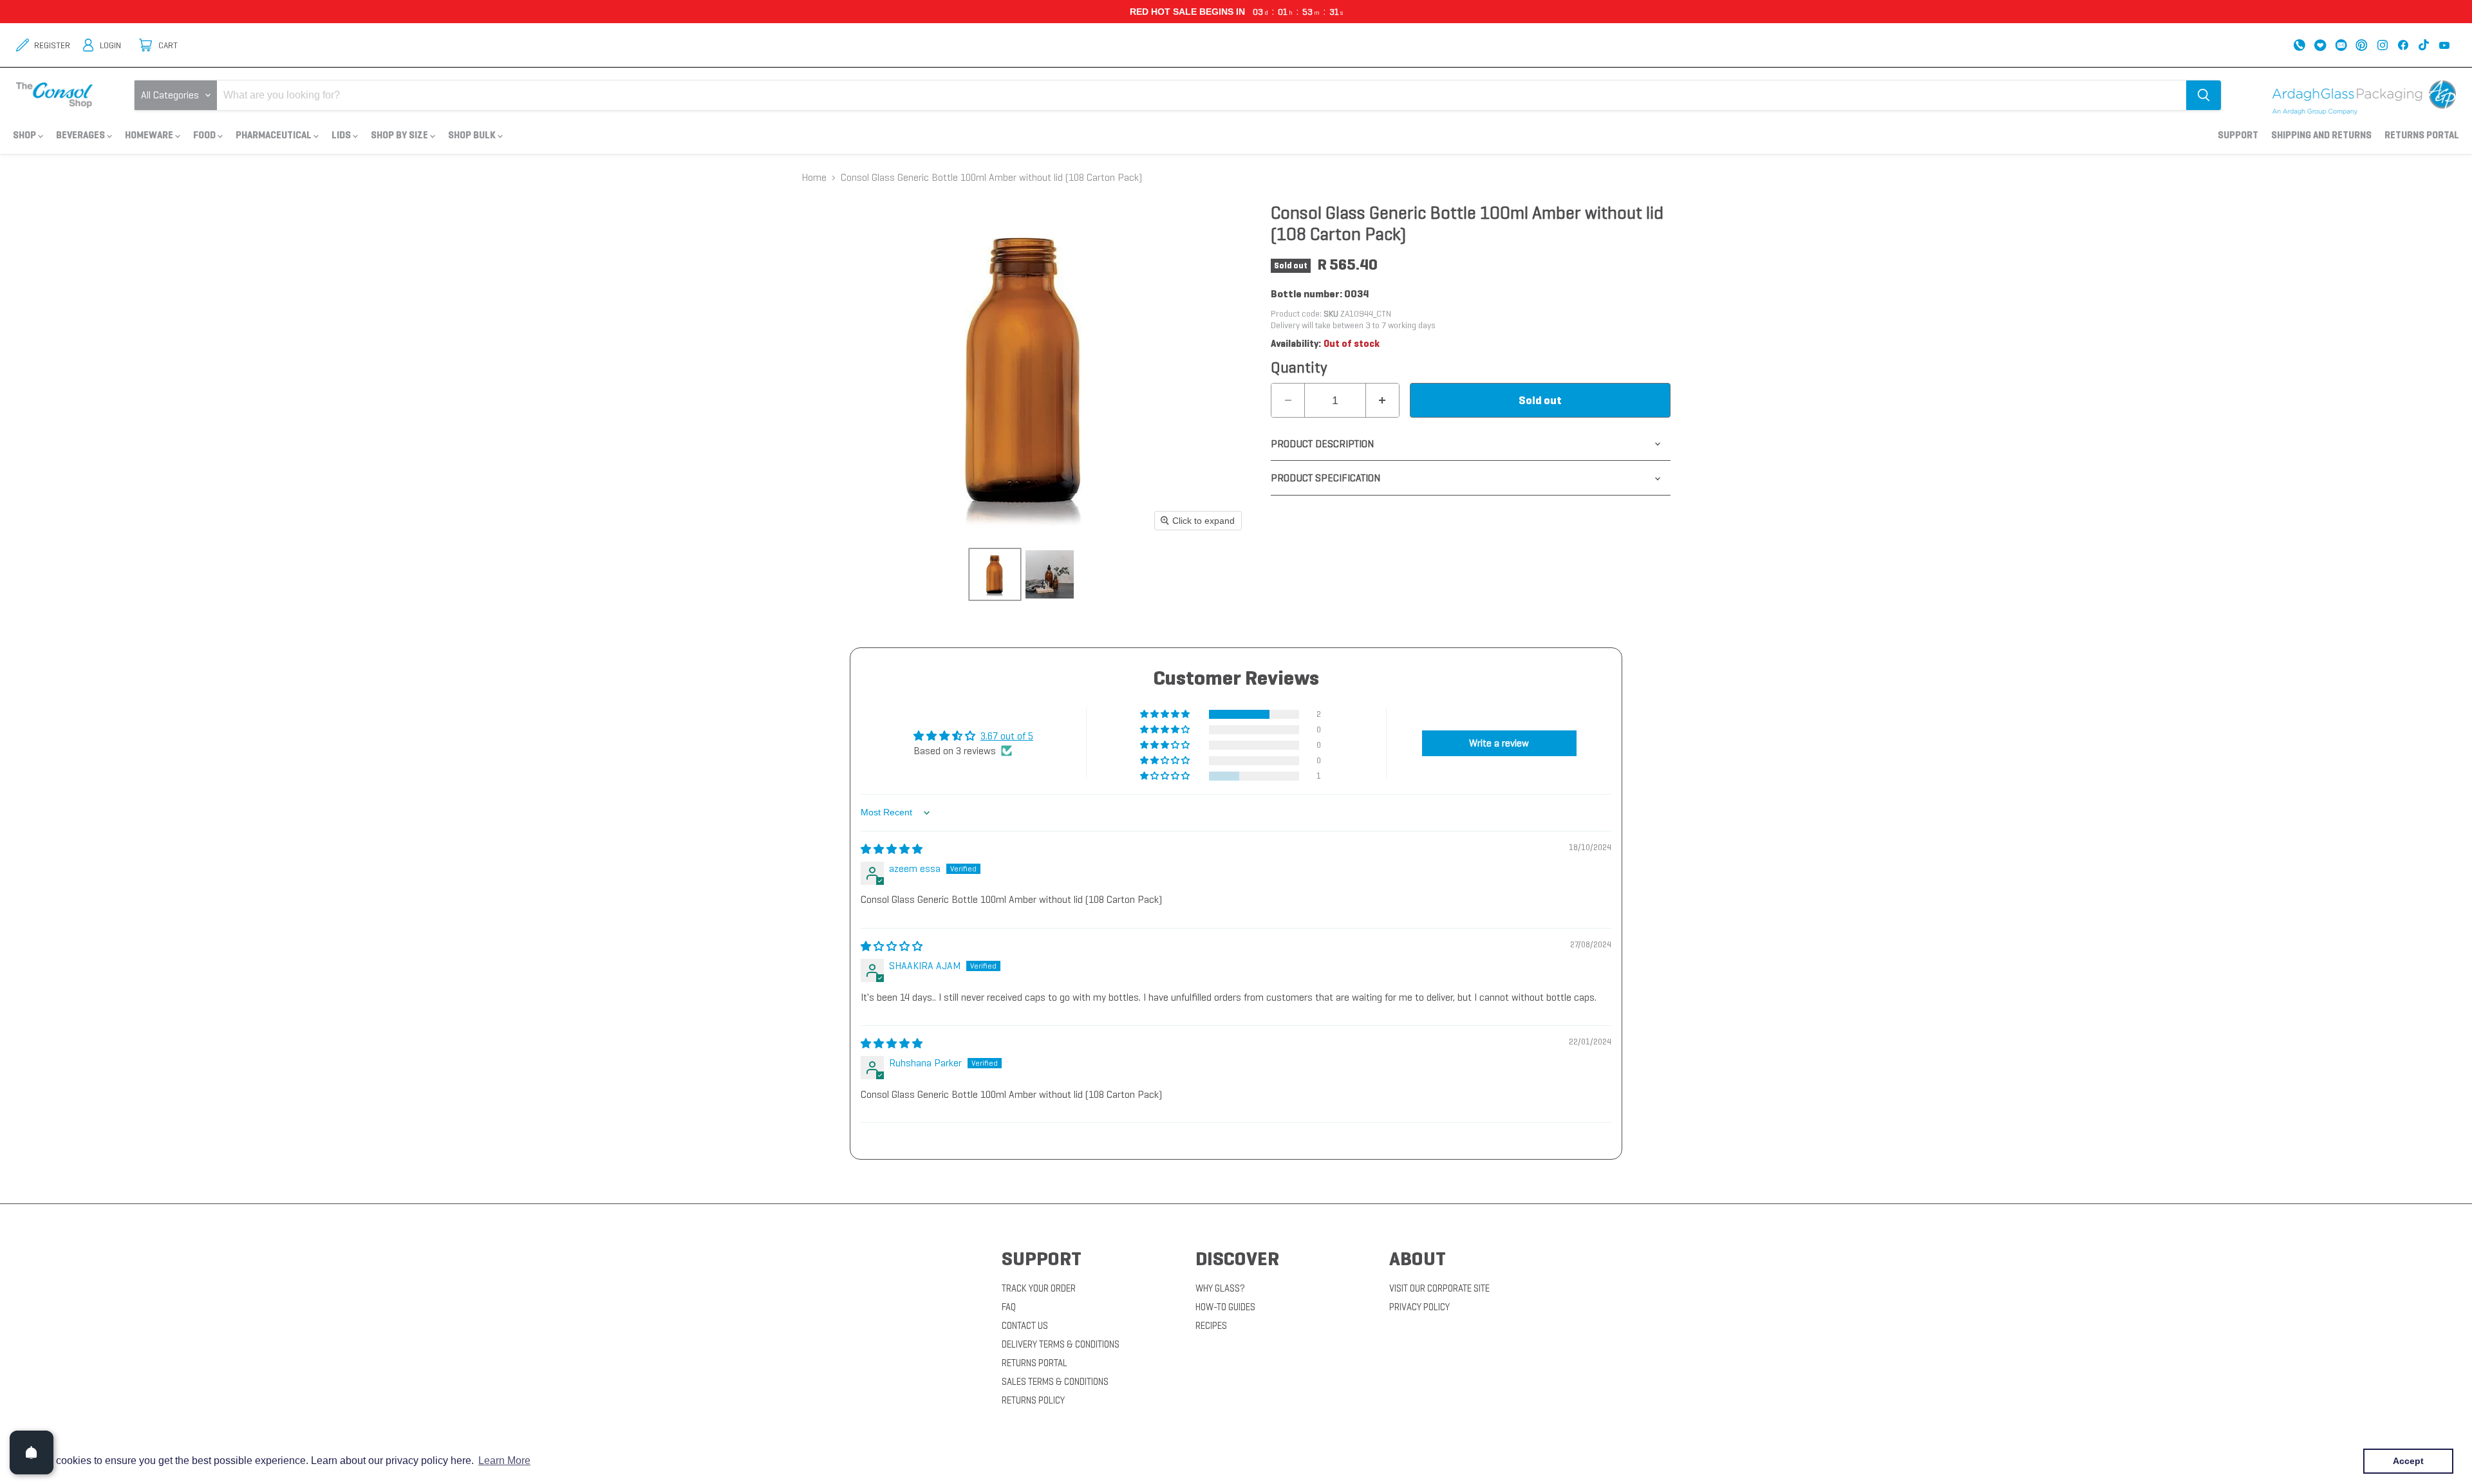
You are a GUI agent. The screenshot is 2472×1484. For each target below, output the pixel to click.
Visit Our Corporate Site (1439, 1288)
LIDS (342, 135)
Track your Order (1039, 1288)
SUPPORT (2238, 135)
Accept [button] (2408, 1461)
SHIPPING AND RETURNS (2321, 135)
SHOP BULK (473, 135)
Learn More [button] (504, 1461)
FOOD (205, 135)
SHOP (25, 135)
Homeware (150, 135)
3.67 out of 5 (1007, 736)
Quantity (1299, 367)
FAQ (1009, 1307)
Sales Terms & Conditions (1055, 1382)
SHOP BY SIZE (400, 135)
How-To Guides (1225, 1307)
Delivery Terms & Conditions (1061, 1344)
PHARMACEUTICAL (275, 135)
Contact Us (1025, 1326)
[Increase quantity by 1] (1382, 400)
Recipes (1211, 1326)
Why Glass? (1220, 1288)
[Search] (2204, 95)
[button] (1166, 714)
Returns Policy (1033, 1400)
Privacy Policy (1419, 1307)
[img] (892, 849)
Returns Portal (2422, 135)
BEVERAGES (81, 135)
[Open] (32, 1452)
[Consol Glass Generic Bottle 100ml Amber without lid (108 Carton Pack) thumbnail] (995, 574)
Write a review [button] (1499, 743)
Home (814, 178)
